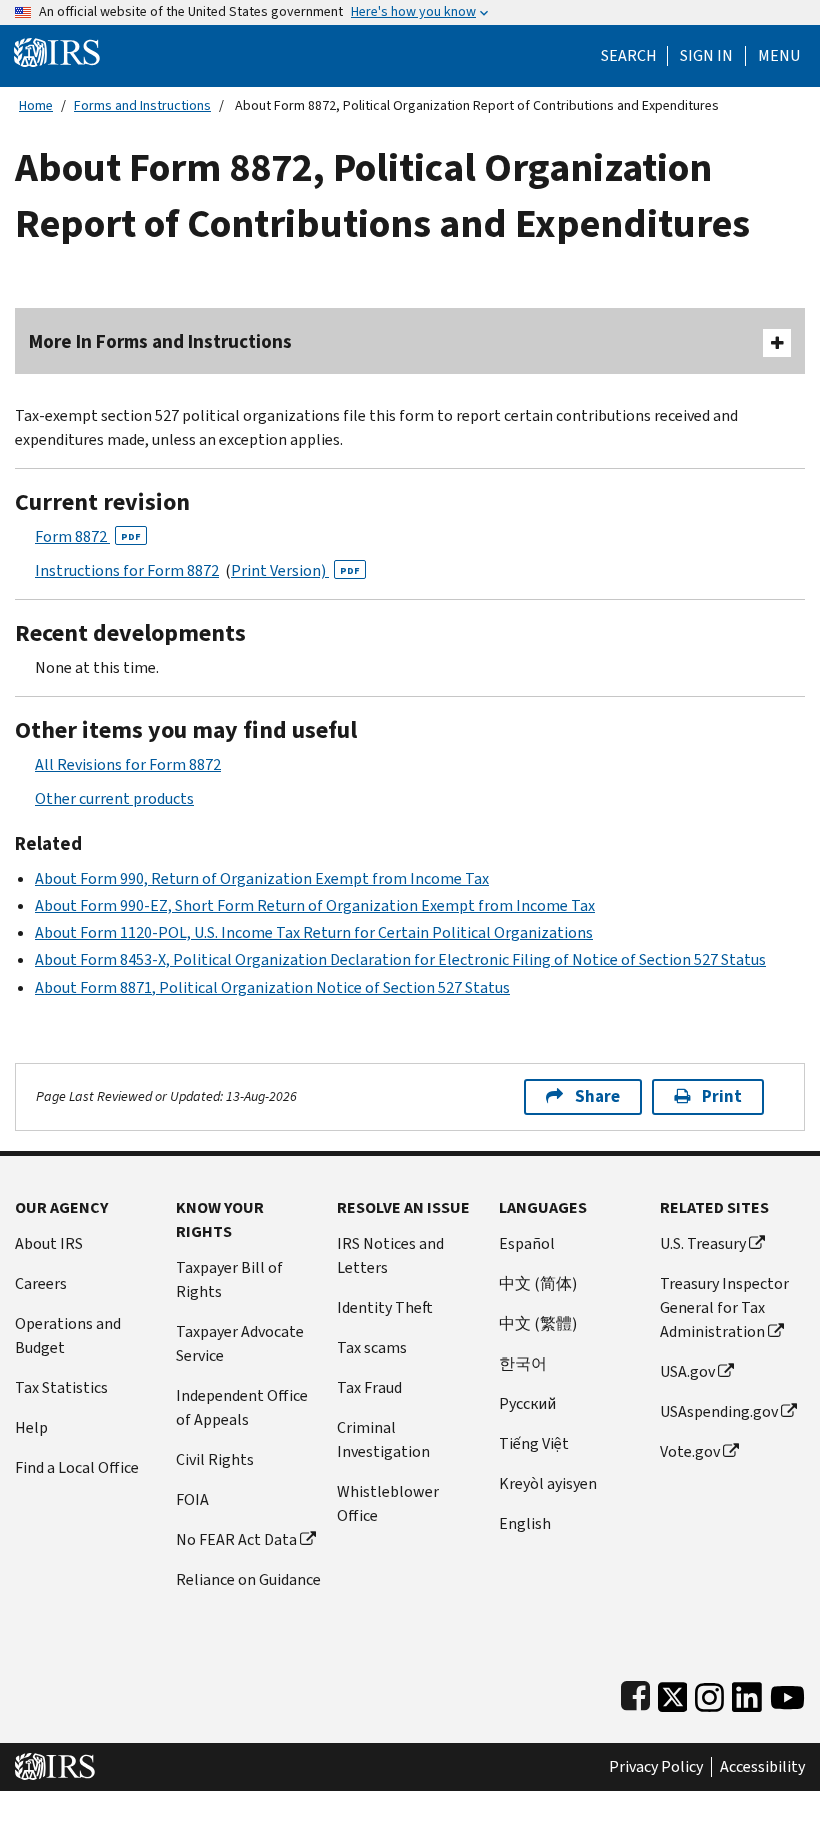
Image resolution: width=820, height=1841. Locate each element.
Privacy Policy (656, 1767)
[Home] (57, 51)
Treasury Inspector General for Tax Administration (724, 1307)
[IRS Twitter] (673, 1693)
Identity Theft (385, 1307)
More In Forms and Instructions (160, 341)
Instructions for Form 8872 (127, 570)
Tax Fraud (369, 1387)
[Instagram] (709, 1693)
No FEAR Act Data (236, 1539)
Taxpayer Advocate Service (240, 1343)
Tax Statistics (61, 1387)
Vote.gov (690, 1451)
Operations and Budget (68, 1335)
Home (36, 105)
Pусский (527, 1403)
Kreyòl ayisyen (548, 1483)
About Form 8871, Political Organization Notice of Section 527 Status (272, 987)
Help (31, 1427)
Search (629, 56)
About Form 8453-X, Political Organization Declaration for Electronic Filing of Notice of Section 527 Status (400, 959)
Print (722, 1096)
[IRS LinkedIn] (747, 1693)
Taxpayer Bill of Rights (229, 1279)
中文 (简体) (538, 1283)
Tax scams (372, 1347)
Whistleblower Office (388, 1503)
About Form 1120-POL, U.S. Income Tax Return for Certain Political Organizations (314, 932)
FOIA (192, 1499)
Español (527, 1243)
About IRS (49, 1243)
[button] (706, 56)
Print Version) (295, 570)
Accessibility (762, 1767)
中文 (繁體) (538, 1323)
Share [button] (597, 1096)
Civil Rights (215, 1459)
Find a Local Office (77, 1467)
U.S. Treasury (703, 1243)
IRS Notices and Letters (390, 1255)
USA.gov (687, 1371)
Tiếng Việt (534, 1443)
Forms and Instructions (142, 105)
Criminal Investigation (383, 1439)
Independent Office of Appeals (242, 1407)
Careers (41, 1283)
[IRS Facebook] (635, 1693)
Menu (779, 56)
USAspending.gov (719, 1411)
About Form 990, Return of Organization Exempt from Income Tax (262, 878)
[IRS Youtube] (787, 1693)
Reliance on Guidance (248, 1579)
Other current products (114, 798)
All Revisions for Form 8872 (128, 764)
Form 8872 (88, 536)
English (525, 1523)
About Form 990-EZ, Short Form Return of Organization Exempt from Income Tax (315, 905)
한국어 (523, 1363)
